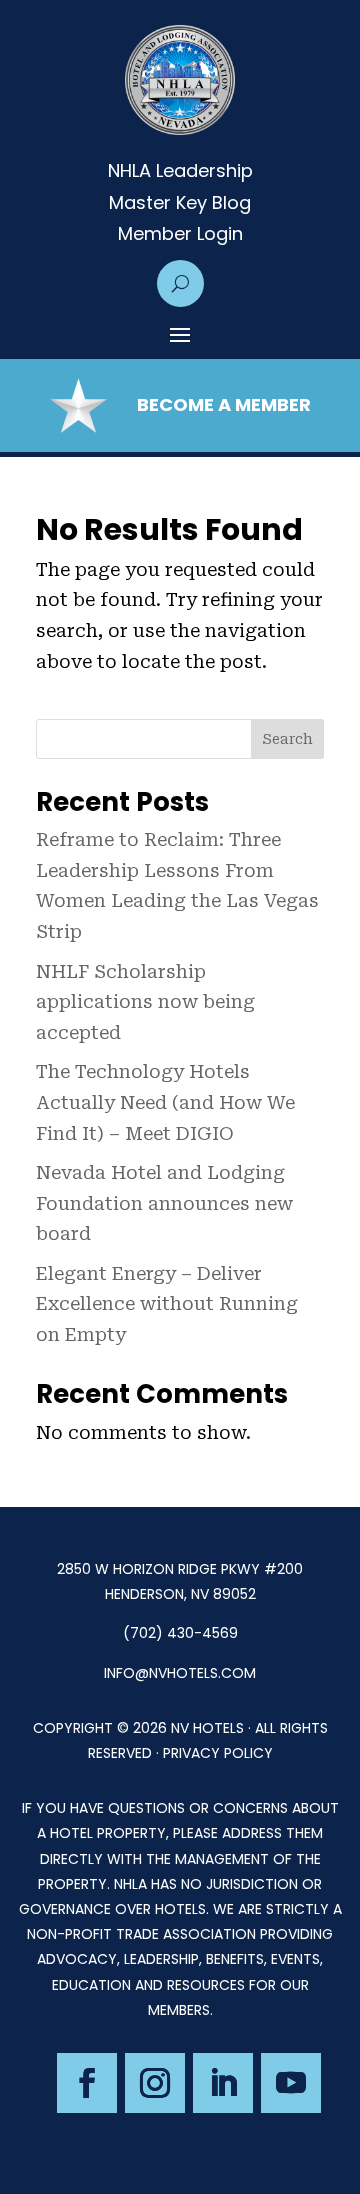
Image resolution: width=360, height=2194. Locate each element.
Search (287, 739)
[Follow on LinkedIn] (223, 2083)
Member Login (180, 234)
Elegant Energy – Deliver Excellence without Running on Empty (167, 1304)
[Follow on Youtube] (291, 2083)
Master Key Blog (180, 203)
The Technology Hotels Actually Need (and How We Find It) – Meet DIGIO (165, 1102)
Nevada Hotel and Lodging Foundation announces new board (164, 1203)
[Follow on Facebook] (87, 2083)
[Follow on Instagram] (155, 2083)
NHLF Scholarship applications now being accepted (145, 1002)
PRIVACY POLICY (218, 1753)
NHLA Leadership (180, 171)
